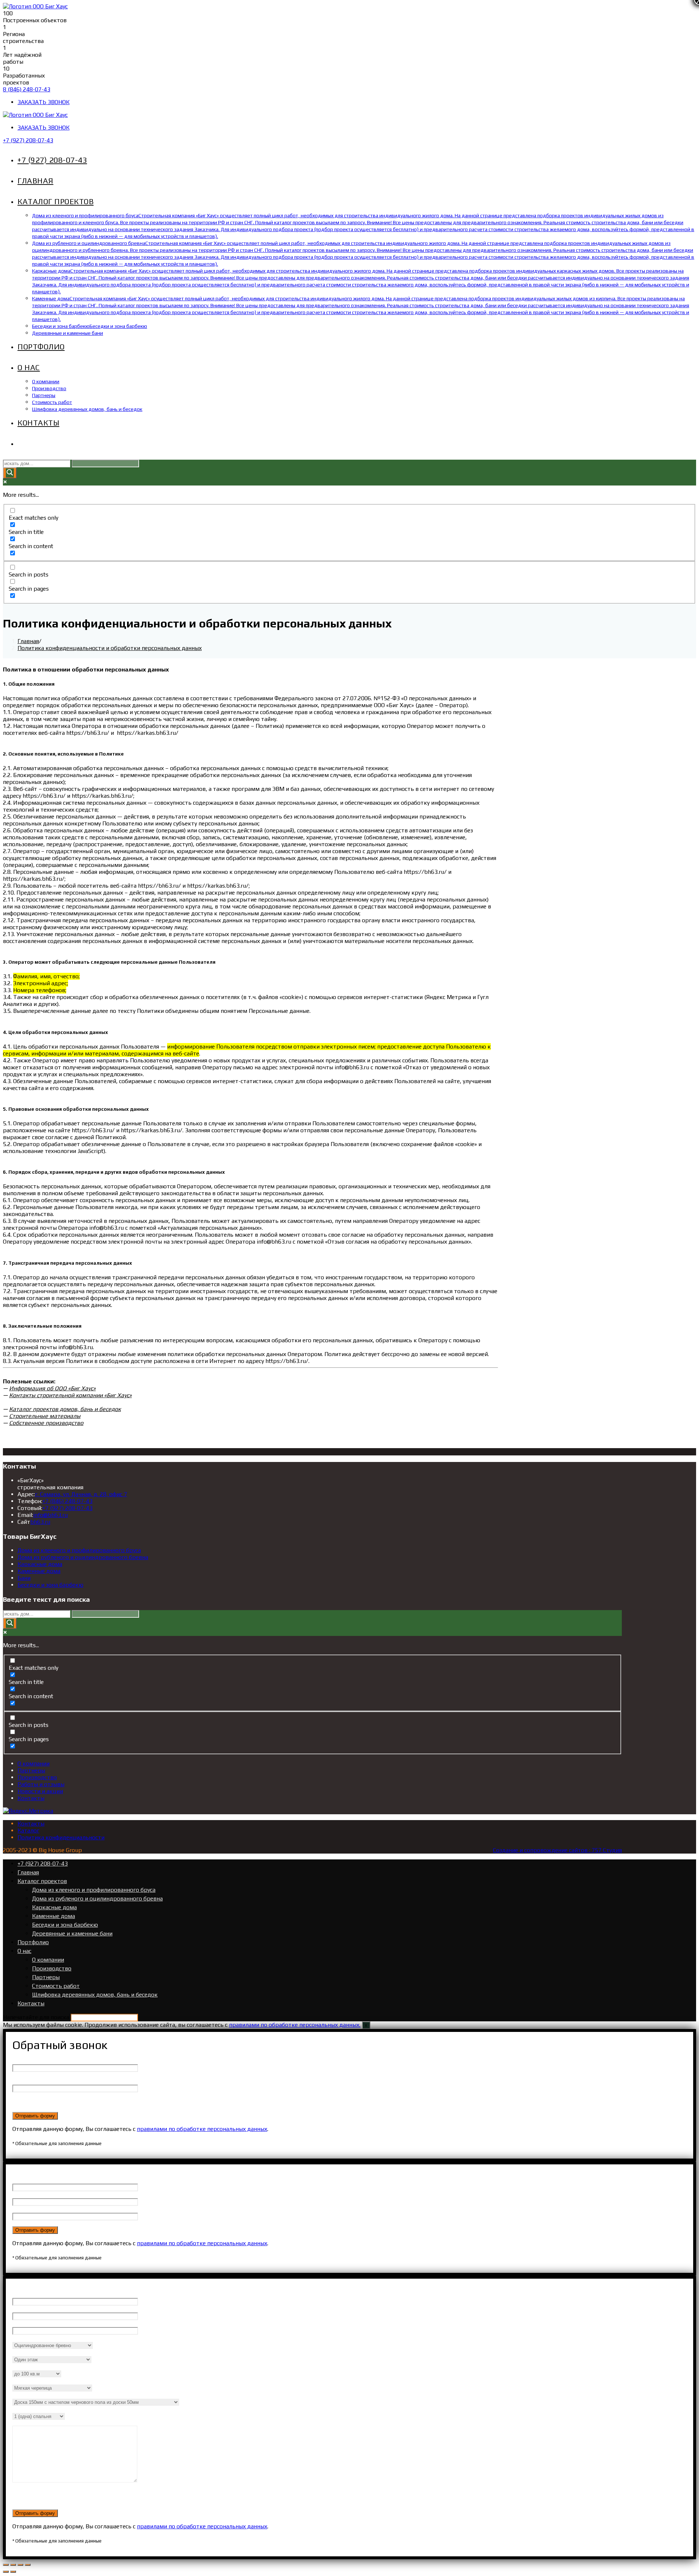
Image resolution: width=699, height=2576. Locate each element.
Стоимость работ (56, 1986)
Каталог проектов (42, 1881)
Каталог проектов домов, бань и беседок (65, 1409)
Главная (28, 1872)
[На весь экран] (20, 2565)
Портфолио (33, 1942)
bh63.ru (40, 1522)
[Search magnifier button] (10, 473)
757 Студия (607, 1850)
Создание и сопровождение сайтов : (542, 1850)
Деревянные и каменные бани (72, 1933)
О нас (24, 1951)
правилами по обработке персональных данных (202, 2129)
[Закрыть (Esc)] (6, 2565)
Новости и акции (40, 1791)
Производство (37, 1777)
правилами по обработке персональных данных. (295, 2025)
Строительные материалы (45, 1416)
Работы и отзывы (41, 1784)
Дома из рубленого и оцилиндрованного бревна (83, 1557)
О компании (33, 1763)
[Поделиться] (13, 2565)
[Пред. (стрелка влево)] (6, 2572)
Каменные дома (39, 1571)
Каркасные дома (40, 1564)
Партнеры (31, 1770)
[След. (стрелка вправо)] (13, 2572)
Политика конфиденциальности (61, 1837)
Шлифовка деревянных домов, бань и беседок (95, 1995)
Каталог (28, 1830)
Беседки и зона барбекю (50, 1585)
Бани (24, 1578)
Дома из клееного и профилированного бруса (79, 1550)
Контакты (31, 1798)
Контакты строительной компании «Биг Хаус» (70, 1395)
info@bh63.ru (50, 1515)
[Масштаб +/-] (28, 2565)
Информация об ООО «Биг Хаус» (52, 1388)
